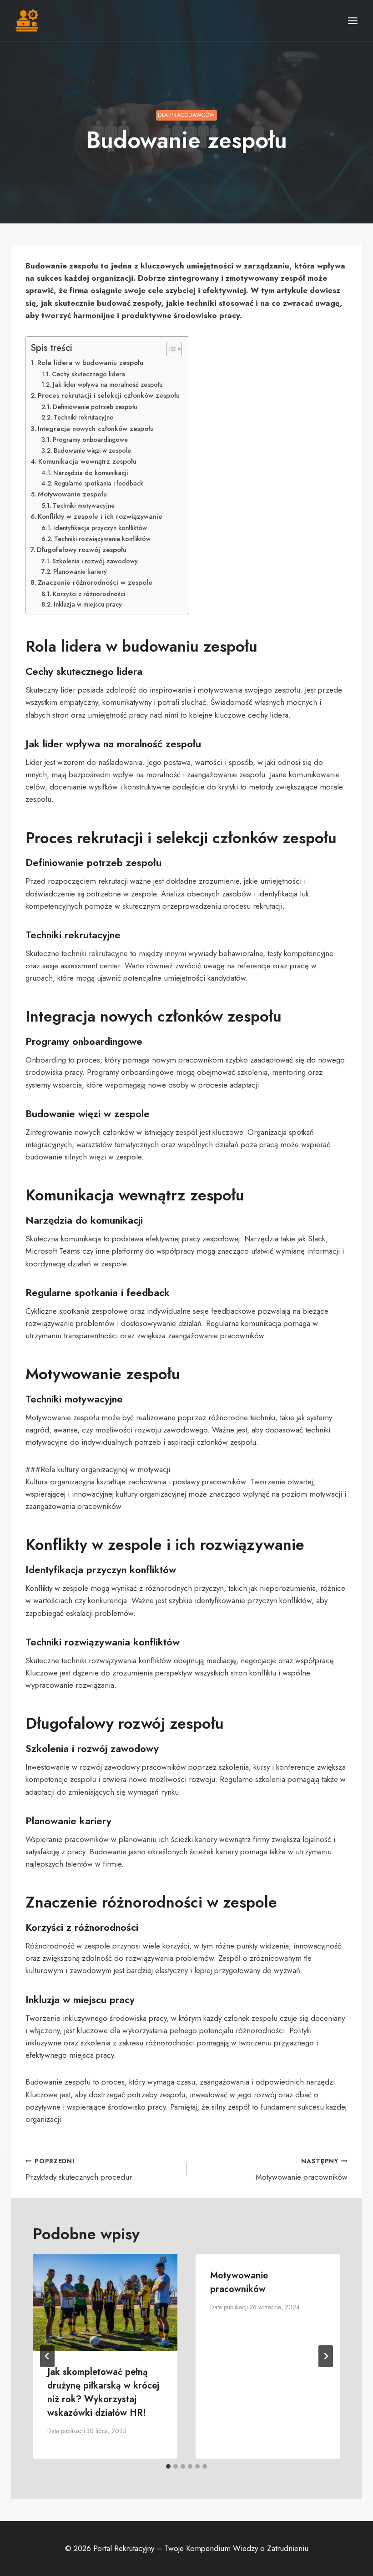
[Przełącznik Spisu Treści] (169, 349)
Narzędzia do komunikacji (91, 473)
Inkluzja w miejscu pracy (88, 604)
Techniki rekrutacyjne (83, 417)
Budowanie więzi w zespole (92, 450)
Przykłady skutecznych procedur (79, 2169)
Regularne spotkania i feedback (99, 483)
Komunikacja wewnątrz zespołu (87, 461)
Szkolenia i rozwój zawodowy (95, 561)
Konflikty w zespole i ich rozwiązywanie (100, 516)
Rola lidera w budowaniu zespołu (90, 363)
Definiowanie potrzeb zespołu (95, 407)
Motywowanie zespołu (72, 494)
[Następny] (326, 2356)
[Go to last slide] (47, 2356)
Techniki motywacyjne (84, 506)
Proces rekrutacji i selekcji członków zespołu (109, 395)
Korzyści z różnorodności (89, 594)
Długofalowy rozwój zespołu (82, 550)
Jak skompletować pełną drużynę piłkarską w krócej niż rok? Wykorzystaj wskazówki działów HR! (103, 2392)
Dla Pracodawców (186, 115)
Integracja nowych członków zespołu (96, 429)
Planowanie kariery (80, 572)
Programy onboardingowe (90, 440)
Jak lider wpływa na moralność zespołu (108, 385)
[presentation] (105, 2303)
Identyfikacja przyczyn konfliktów (100, 528)
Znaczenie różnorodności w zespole (95, 582)
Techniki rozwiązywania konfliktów (102, 539)
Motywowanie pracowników (302, 2169)
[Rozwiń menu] (353, 20)
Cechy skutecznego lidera (88, 374)
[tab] (168, 2466)
